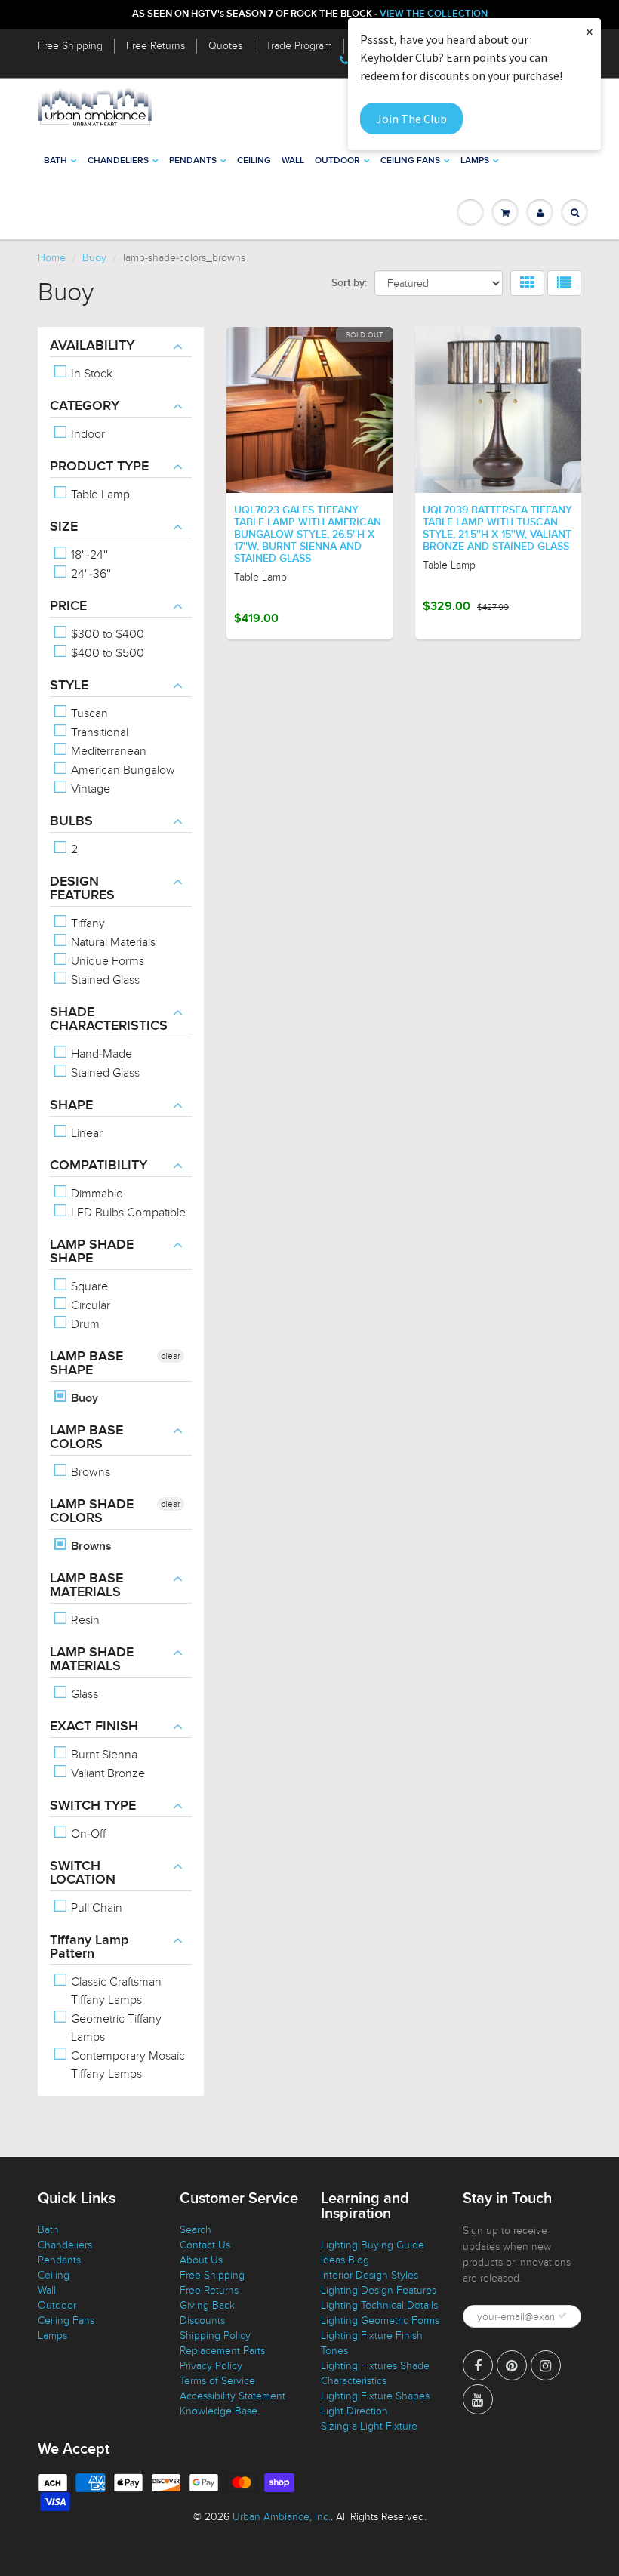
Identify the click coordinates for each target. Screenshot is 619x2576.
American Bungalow (122, 770)
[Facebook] (478, 2365)
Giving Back (207, 2305)
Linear (85, 1133)
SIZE (64, 527)
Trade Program (299, 46)
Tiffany (86, 923)
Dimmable (95, 1194)
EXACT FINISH (94, 1727)
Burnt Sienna (103, 1755)
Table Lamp (99, 495)
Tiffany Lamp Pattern (89, 1947)
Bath (55, 161)
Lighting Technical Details (379, 2305)
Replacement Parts (222, 2351)
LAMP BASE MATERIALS (86, 1585)
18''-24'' (88, 555)
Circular (89, 1305)
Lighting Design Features (379, 2290)
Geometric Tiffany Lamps (115, 2028)
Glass (83, 1694)
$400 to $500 (106, 653)
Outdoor (337, 161)
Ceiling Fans (410, 161)
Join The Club (411, 119)
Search (196, 2230)
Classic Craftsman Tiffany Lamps (115, 1991)
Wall (293, 161)
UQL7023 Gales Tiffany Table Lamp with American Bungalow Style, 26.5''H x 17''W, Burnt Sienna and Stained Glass (308, 535)
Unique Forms (106, 961)
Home (52, 258)
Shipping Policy (215, 2336)
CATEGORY (85, 406)
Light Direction (354, 2411)
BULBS (71, 821)
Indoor (86, 434)
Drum (84, 1324)
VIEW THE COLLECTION (434, 14)
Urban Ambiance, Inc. (282, 2517)
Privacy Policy (211, 2366)
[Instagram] (546, 2365)
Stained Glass (104, 980)
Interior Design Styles (370, 2275)
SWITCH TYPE (93, 1806)
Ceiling (254, 161)
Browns (89, 1472)
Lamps (475, 161)
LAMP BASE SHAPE (86, 1363)
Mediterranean (107, 751)
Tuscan (88, 713)
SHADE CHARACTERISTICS (109, 1019)
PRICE (68, 606)
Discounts (202, 2320)
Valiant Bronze (106, 1773)
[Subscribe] (562, 2316)
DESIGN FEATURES (82, 889)
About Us (201, 2260)
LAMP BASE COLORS (86, 1437)
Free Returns (156, 46)
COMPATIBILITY (99, 1166)
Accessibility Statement (233, 2396)
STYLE (69, 686)
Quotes (225, 46)
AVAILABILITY (92, 346)
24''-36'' (89, 574)
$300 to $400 (106, 634)
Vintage (89, 789)
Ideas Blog (345, 2260)
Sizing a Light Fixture (369, 2426)
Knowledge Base (219, 2411)
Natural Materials (112, 942)
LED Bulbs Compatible (127, 1213)
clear (171, 1356)
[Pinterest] (512, 2365)
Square (88, 1286)
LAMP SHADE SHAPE (92, 1252)
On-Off (87, 1834)
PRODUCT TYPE (99, 467)
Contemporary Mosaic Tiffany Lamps (126, 2065)
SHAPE (71, 1105)
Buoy (94, 258)
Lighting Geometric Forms (380, 2320)
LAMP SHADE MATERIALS (92, 1659)
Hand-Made (100, 1054)
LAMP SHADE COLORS (92, 1511)
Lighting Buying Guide (373, 2245)
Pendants (193, 161)
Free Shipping (70, 46)
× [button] (590, 31)
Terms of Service (217, 2381)
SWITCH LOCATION (83, 1873)
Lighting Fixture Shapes (375, 2396)
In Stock (90, 374)
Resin (84, 1620)
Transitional (98, 732)
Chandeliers (118, 161)
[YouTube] (478, 2399)
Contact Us (205, 2245)
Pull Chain (95, 1908)
